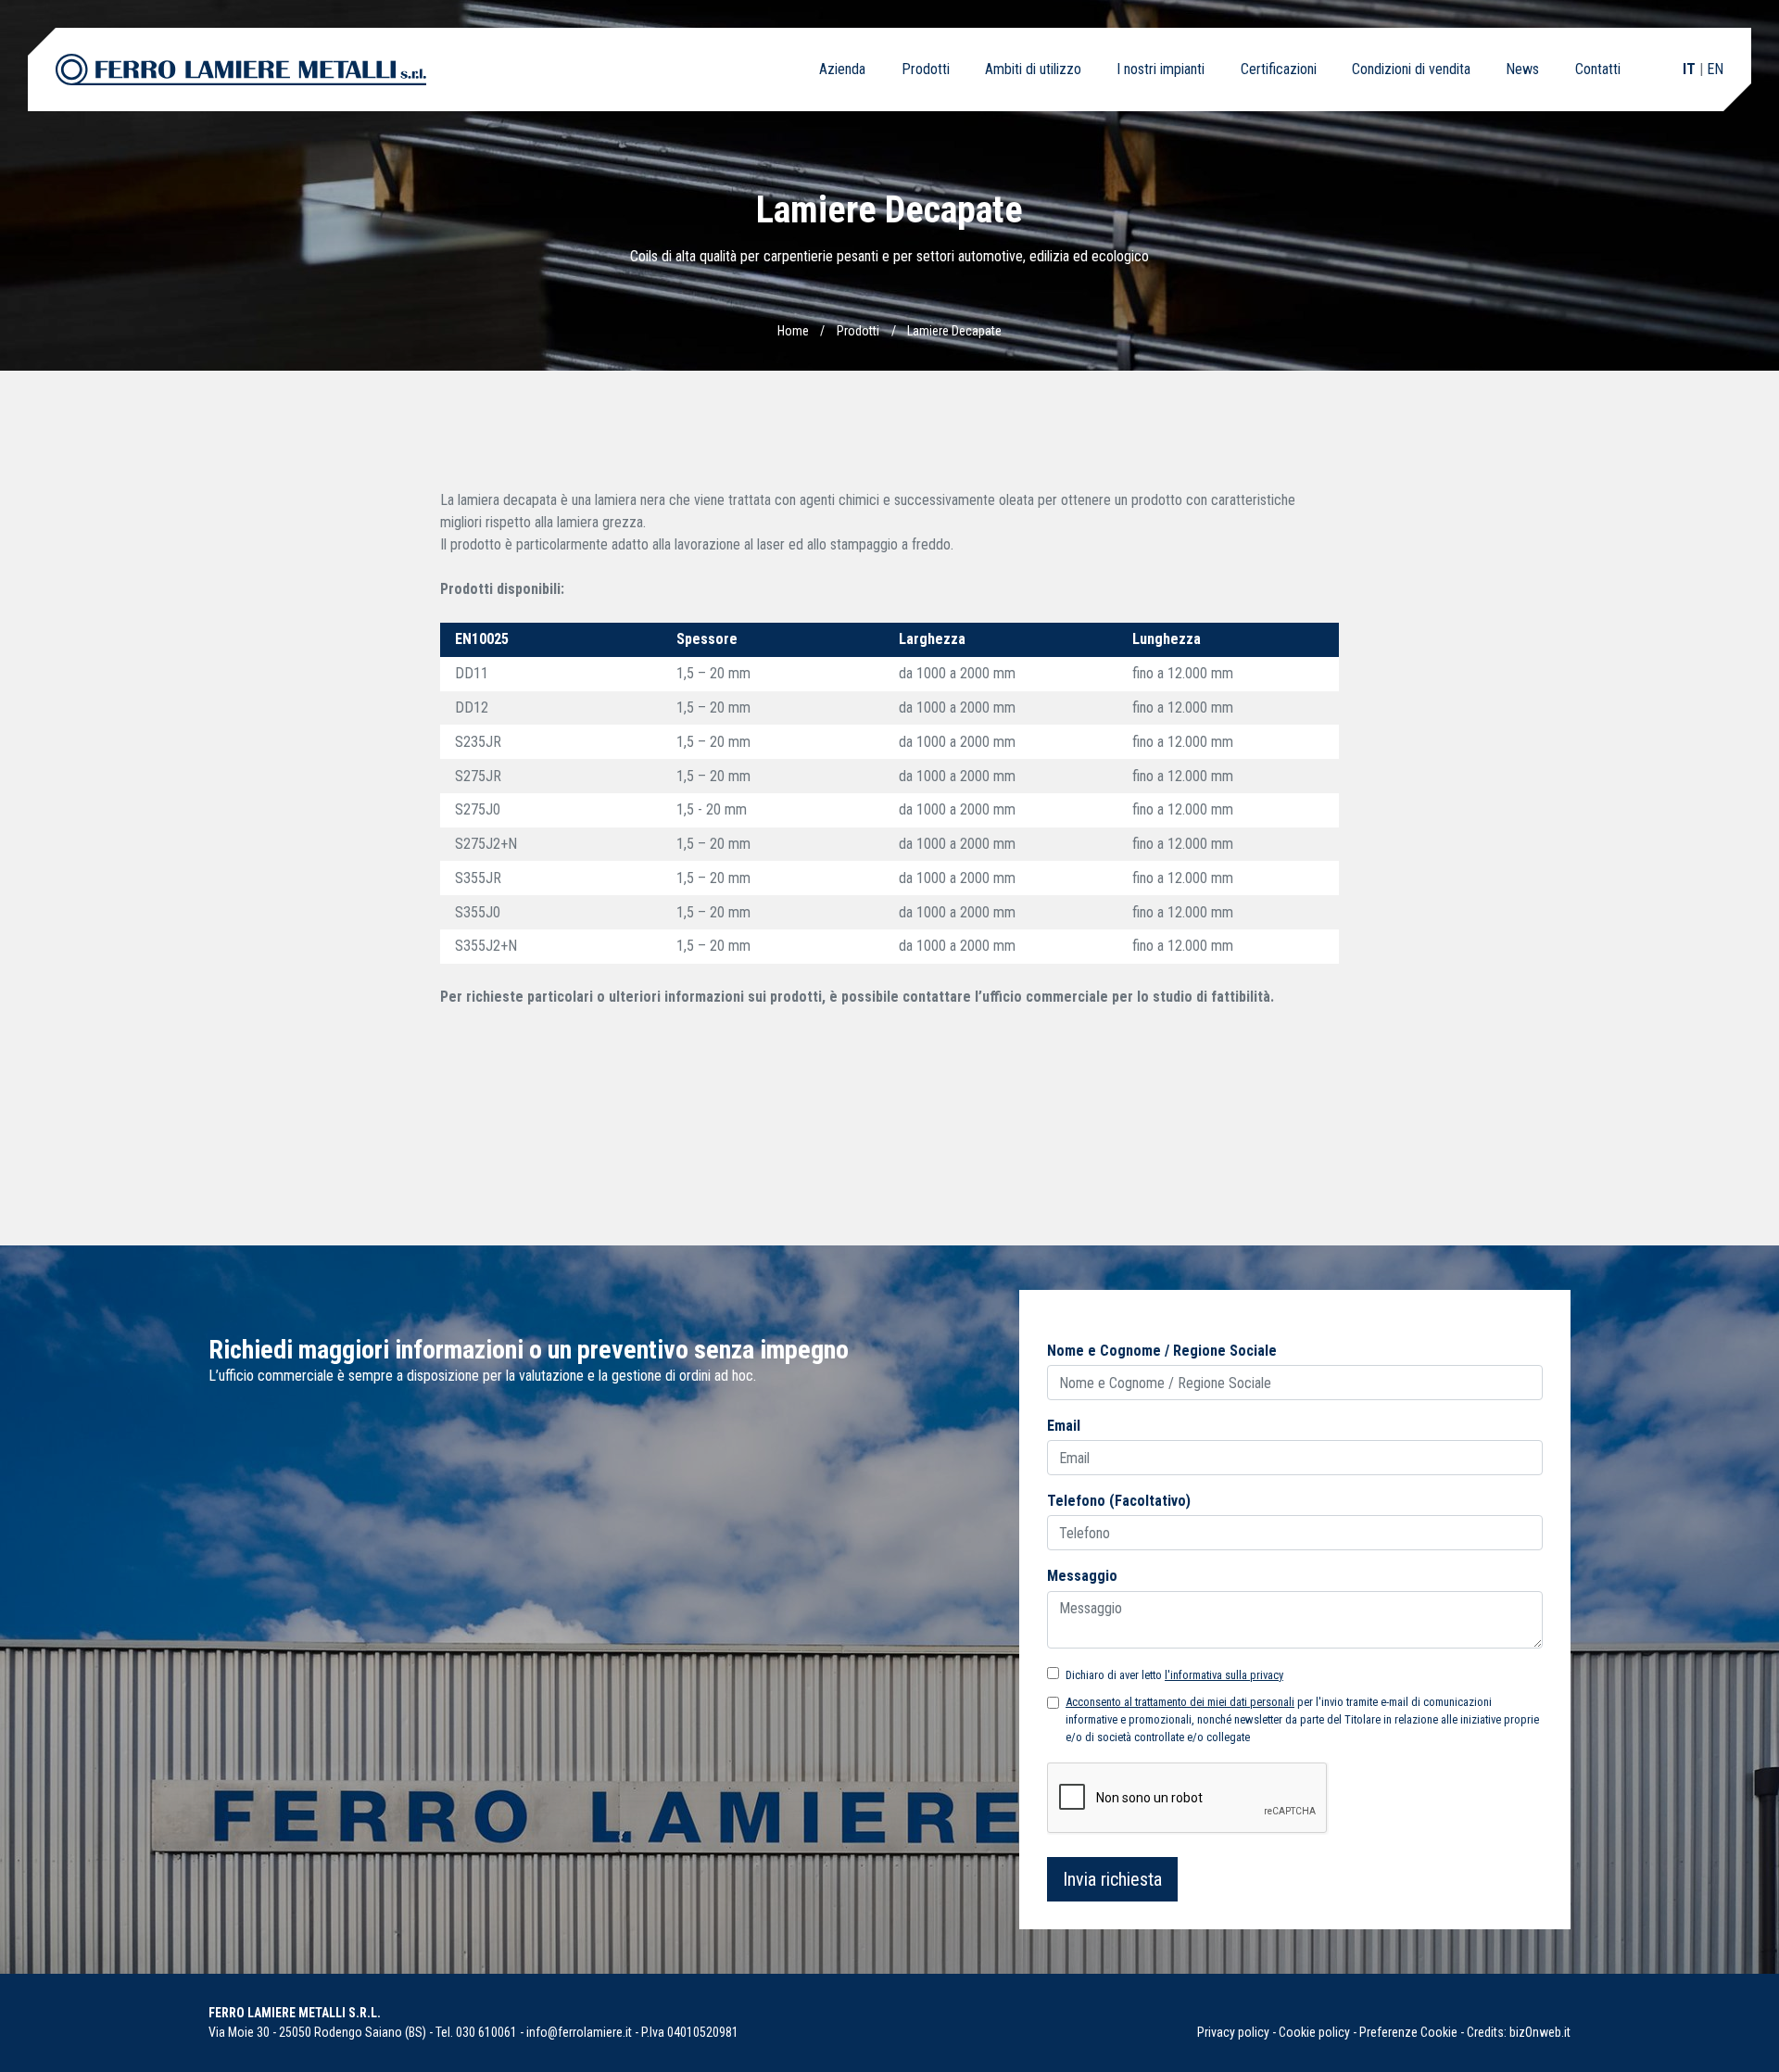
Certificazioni (1279, 69)
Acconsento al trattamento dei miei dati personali (1180, 1702)
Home (793, 331)
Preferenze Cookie (1408, 2032)
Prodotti (926, 69)
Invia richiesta (1112, 1879)
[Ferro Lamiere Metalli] (241, 69)
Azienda (842, 69)
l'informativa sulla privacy (1224, 1675)
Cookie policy (1314, 2032)
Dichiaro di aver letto (1174, 1675)
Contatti (1598, 69)
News (1522, 69)
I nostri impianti (1161, 69)
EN (1715, 69)
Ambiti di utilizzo (1033, 69)
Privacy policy (1233, 2032)
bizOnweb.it (1540, 2032)
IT (1689, 69)
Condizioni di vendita (1411, 69)
